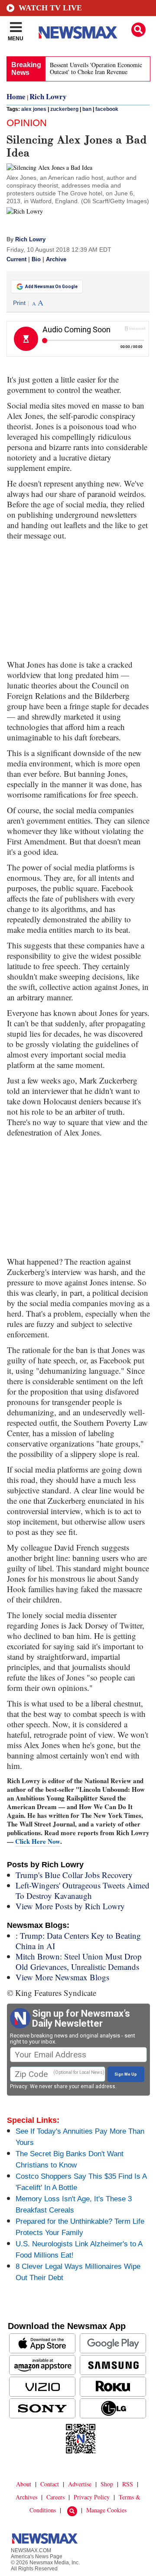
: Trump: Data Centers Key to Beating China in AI (78, 1941)
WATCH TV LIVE (50, 8)
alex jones (34, 109)
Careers (55, 2497)
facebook (107, 109)
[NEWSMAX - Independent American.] (78, 32)
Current (16, 260)
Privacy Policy (92, 2497)
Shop (107, 2484)
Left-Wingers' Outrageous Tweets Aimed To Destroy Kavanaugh (83, 1890)
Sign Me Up (126, 2074)
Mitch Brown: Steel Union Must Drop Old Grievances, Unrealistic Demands (79, 1961)
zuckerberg (64, 109)
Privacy (19, 2086)
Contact (50, 2484)
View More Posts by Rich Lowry (70, 1906)
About (24, 2484)
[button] (138, 30)
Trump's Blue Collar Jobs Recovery (74, 1875)
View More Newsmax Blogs (62, 1977)
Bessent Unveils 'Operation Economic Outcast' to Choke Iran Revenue (96, 68)
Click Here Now (38, 1841)
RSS (128, 2484)
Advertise (80, 2484)
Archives (26, 2497)
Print (19, 303)
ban (87, 109)
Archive (56, 260)
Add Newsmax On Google (51, 287)
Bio (36, 260)
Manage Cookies (106, 2510)
